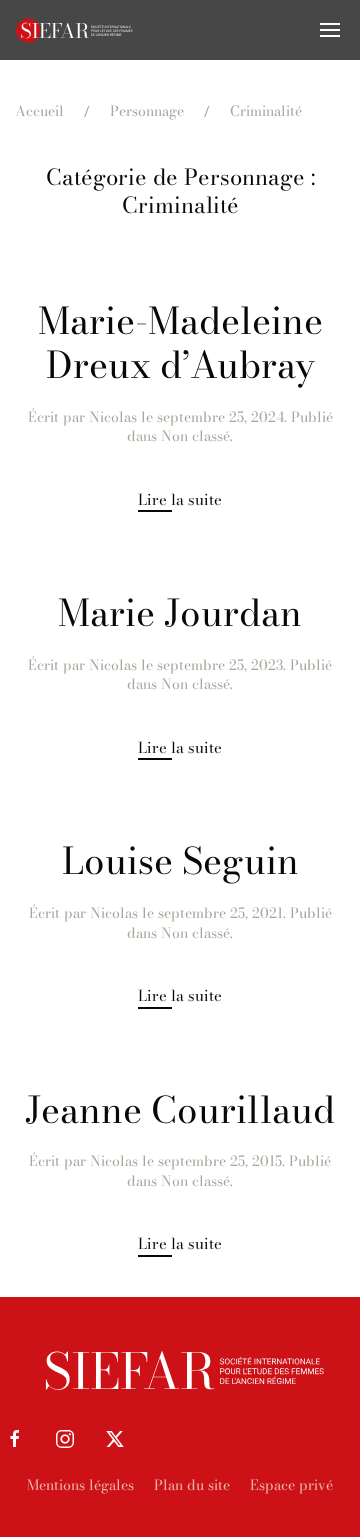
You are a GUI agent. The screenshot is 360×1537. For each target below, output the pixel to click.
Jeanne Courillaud (180, 1110)
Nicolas (113, 417)
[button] (330, 30)
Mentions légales (80, 1485)
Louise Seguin (180, 861)
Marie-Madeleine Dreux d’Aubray (180, 343)
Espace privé (291, 1485)
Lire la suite (180, 499)
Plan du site (192, 1485)
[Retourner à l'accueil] (75, 30)
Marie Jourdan (180, 613)
